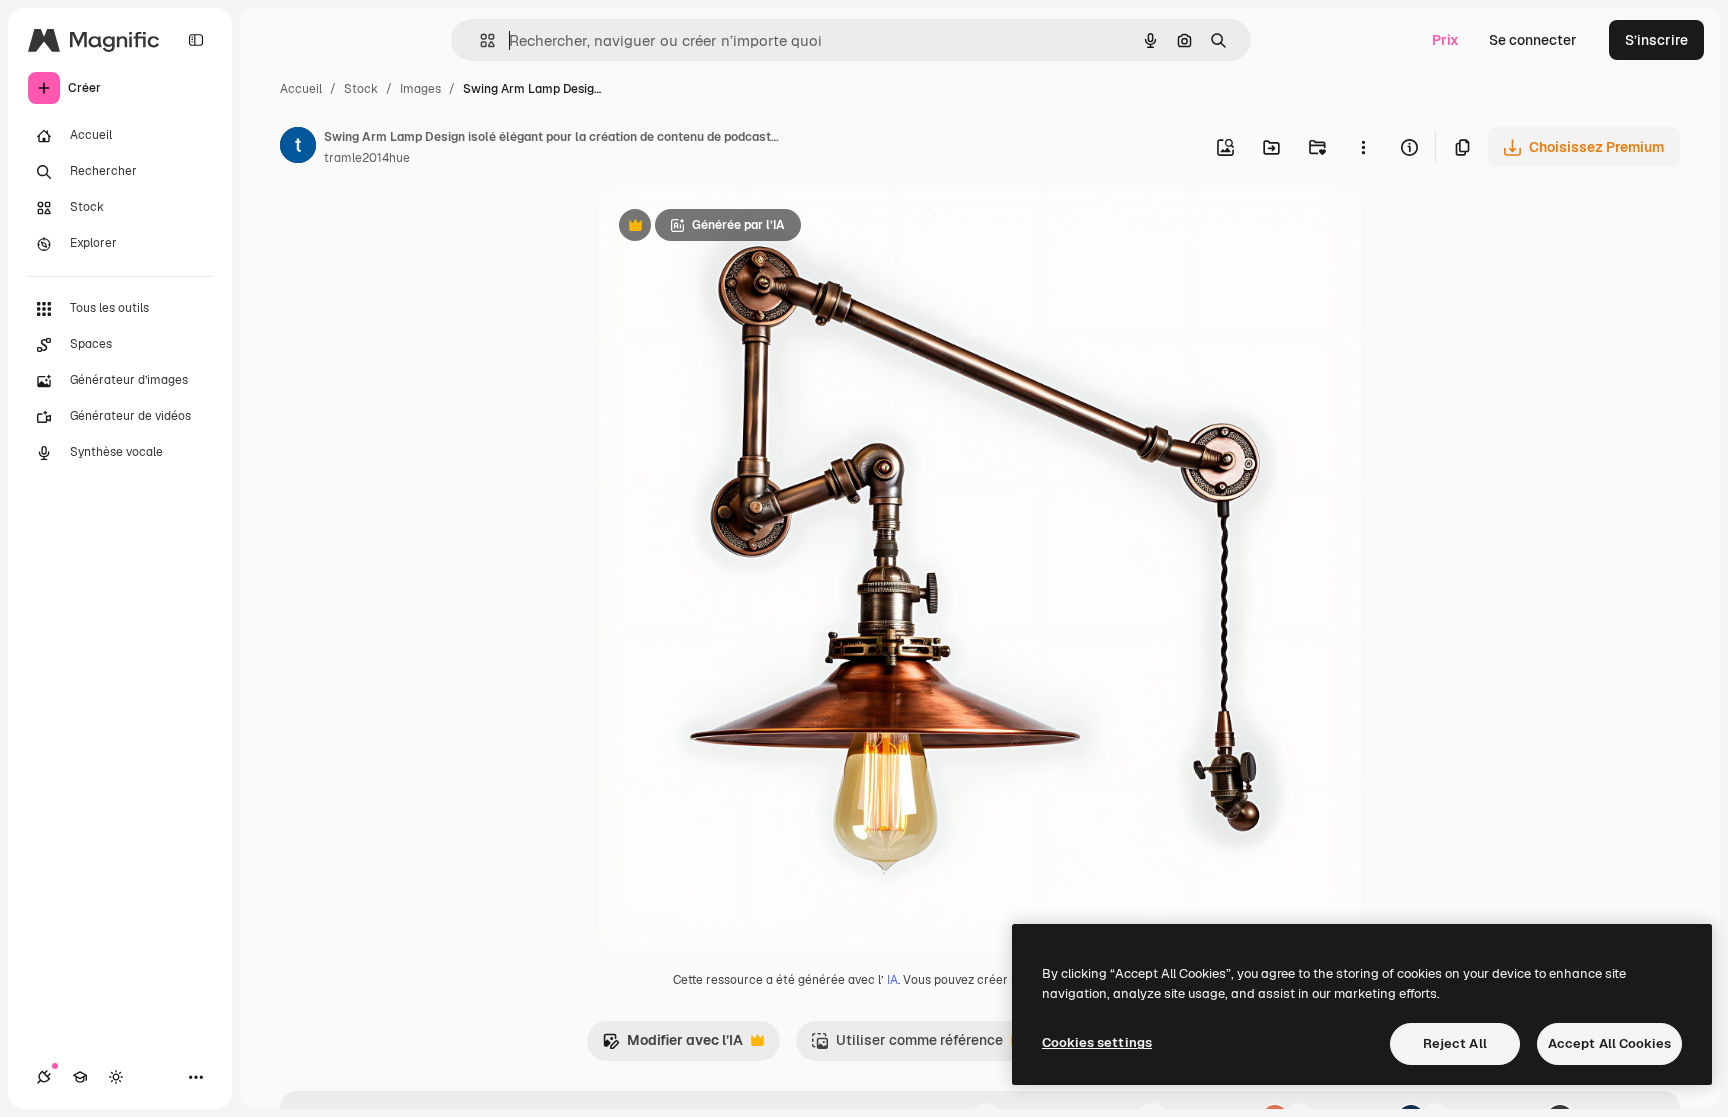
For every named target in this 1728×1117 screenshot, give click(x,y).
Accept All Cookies (1609, 1043)
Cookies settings (1097, 1042)
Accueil (301, 89)
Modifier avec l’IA (672, 1045)
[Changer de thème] (116, 1077)
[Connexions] (44, 1077)
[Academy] (80, 1077)
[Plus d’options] (1363, 147)
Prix (1445, 40)
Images (420, 89)
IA (892, 980)
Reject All (1455, 1043)
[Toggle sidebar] (196, 40)
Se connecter (1533, 40)
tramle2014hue (367, 158)
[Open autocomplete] (479, 40)
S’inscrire (1656, 40)
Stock (361, 89)
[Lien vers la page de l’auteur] (298, 148)
